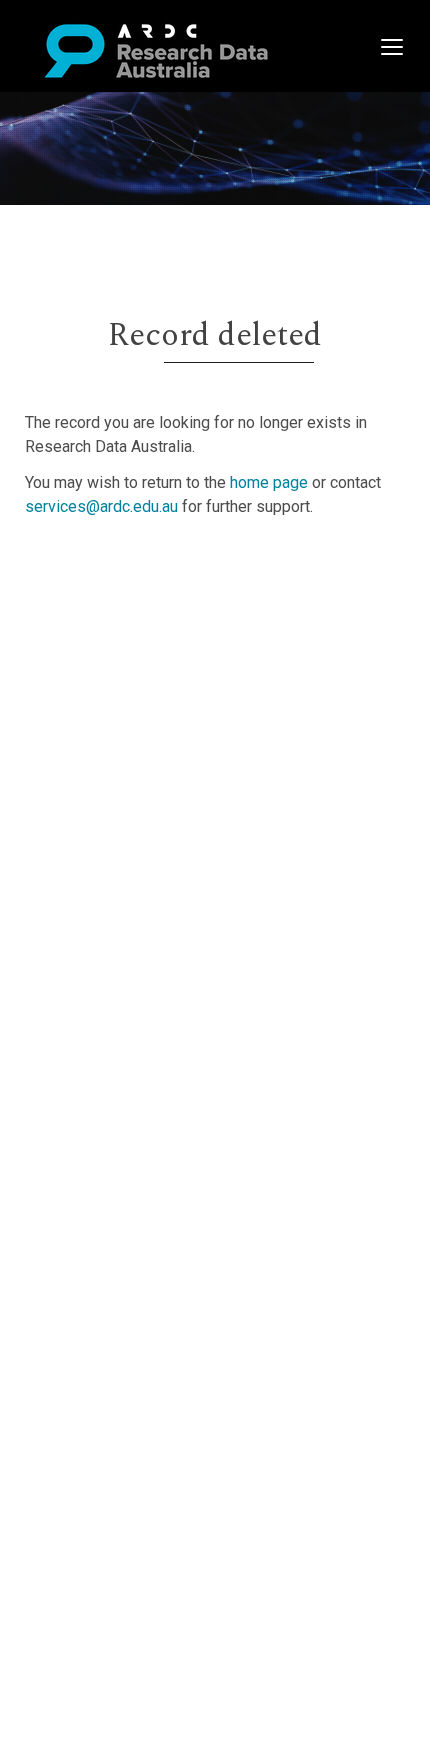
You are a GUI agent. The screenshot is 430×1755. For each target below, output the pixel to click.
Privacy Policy (112, 746)
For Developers (116, 662)
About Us (94, 566)
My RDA (90, 590)
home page (269, 482)
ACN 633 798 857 (62, 806)
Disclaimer (99, 638)
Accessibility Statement (145, 770)
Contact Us (100, 614)
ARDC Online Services (139, 686)
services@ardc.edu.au (101, 506)
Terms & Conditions (130, 722)
